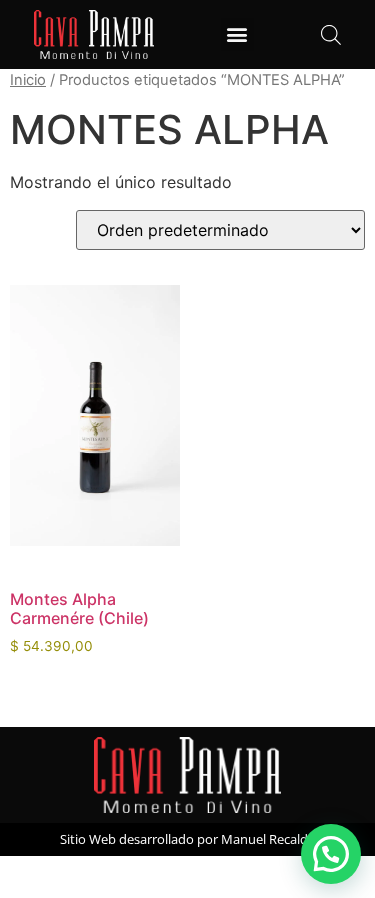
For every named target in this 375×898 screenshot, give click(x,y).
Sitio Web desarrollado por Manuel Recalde (187, 839)
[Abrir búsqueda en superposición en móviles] (331, 34)
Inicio (28, 80)
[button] (237, 34)
